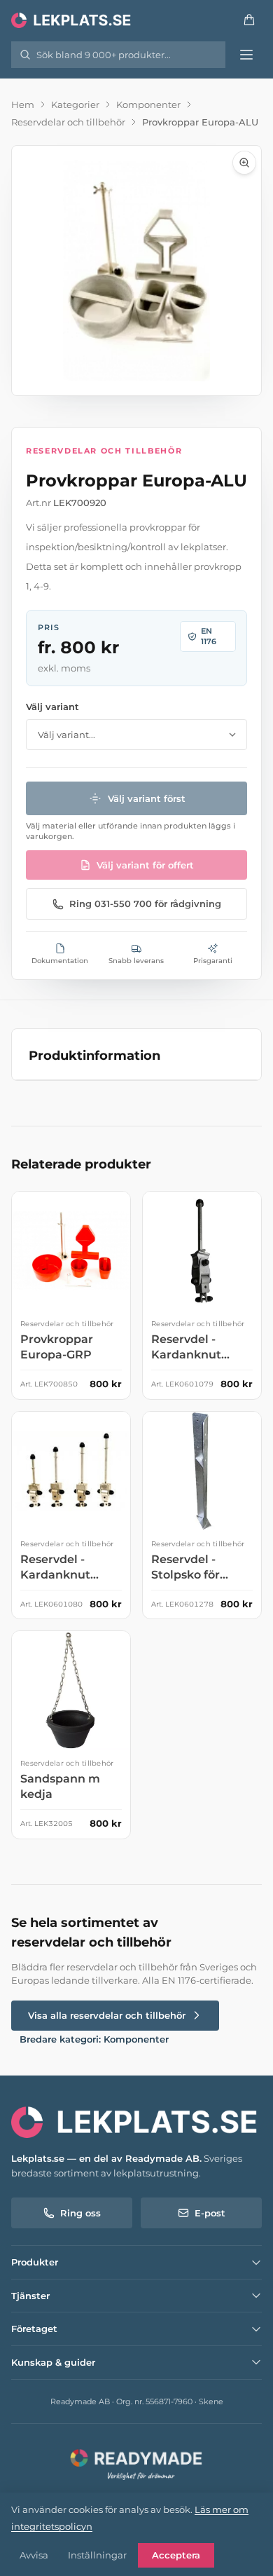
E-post (210, 2213)
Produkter (35, 2262)
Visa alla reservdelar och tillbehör (107, 2015)
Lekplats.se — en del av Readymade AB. (106, 2158)
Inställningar (97, 2555)
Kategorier (75, 104)
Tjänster (30, 2296)
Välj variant (52, 707)
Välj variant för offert (145, 865)
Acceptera (176, 2555)
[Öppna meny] (246, 55)
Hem (23, 104)
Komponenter (148, 104)
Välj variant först (147, 798)
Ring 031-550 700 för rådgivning (145, 904)
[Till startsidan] (72, 20)
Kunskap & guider (53, 2362)
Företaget (34, 2329)
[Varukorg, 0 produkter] (249, 20)
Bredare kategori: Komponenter (94, 2039)
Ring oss (80, 2213)
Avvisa (34, 2555)
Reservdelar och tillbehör (68, 122)
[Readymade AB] (136, 2463)
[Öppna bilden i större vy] (136, 271)
